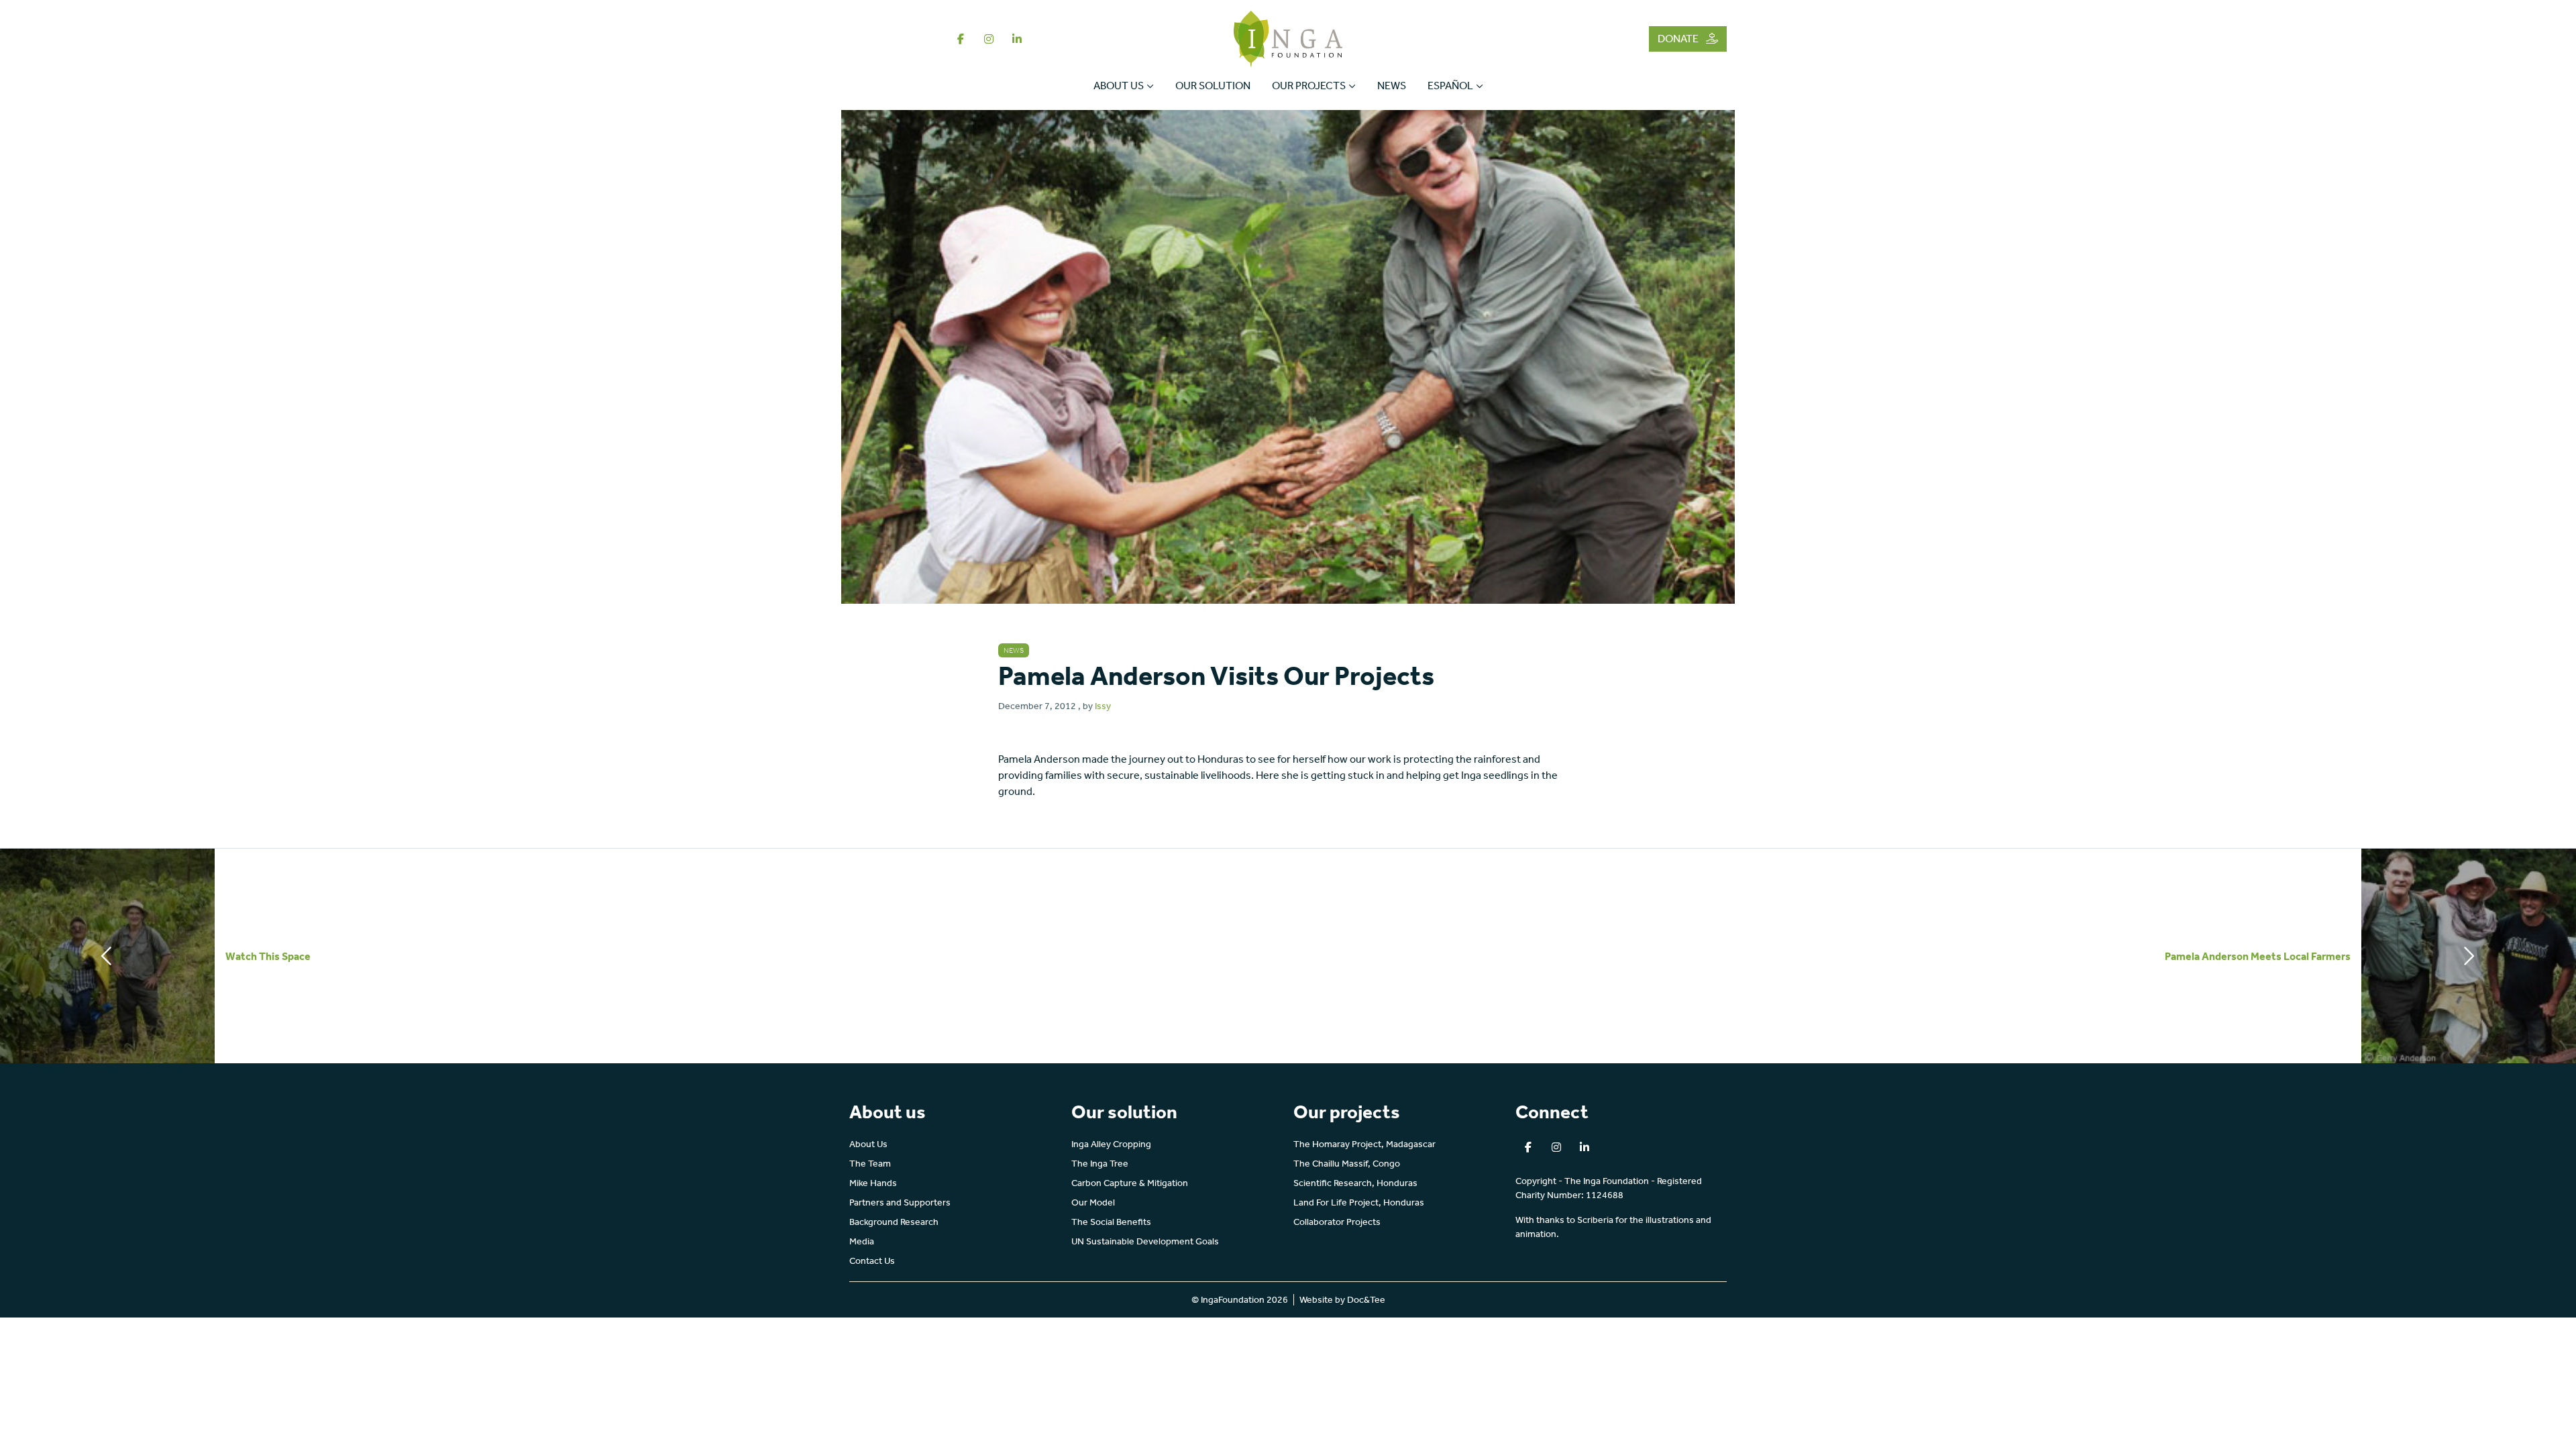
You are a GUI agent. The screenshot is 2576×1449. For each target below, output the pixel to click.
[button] (961, 39)
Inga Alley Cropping (1111, 1144)
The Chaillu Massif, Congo (1347, 1164)
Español (1450, 86)
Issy (1103, 706)
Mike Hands (873, 1183)
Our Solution (1213, 86)
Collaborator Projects (1337, 1222)
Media (862, 1241)
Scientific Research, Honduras (1355, 1183)
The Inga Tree (1100, 1164)
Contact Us (872, 1261)
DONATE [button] (1679, 39)
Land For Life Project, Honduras (1359, 1202)
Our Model (1093, 1202)
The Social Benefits (1111, 1222)
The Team (870, 1164)
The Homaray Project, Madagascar (1364, 1144)
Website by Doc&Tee (1342, 1300)
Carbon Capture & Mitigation (1130, 1183)
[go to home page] (1288, 38)
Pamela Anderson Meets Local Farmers (2258, 956)
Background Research (894, 1222)
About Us (1119, 86)
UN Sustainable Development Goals (1145, 1241)
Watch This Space (268, 956)
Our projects (1309, 86)
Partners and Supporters (900, 1202)
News (1392, 86)
